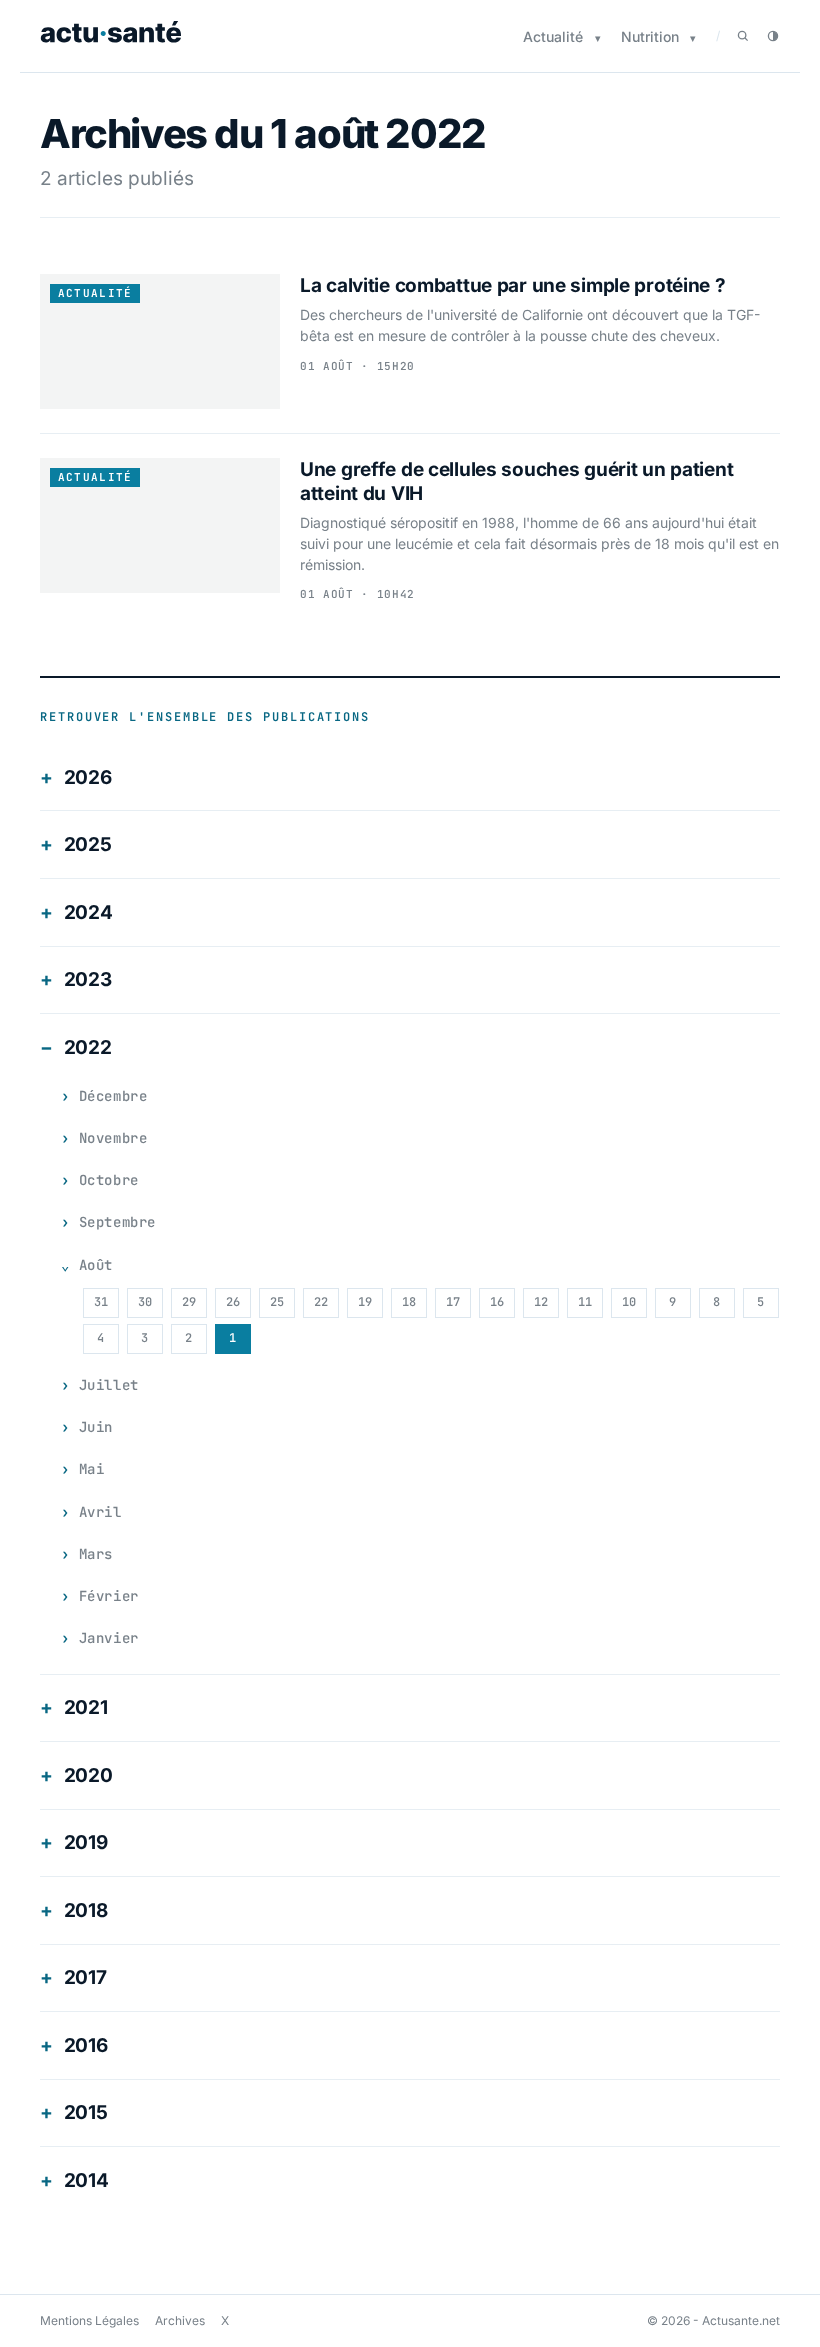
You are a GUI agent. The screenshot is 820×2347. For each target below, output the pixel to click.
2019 (86, 1842)
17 (453, 1302)
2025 (88, 844)
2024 (88, 912)
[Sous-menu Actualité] (598, 38)
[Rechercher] (743, 36)
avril (100, 1512)
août (96, 1265)
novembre (113, 1138)
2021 (86, 1707)
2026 (88, 777)
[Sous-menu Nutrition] (693, 38)
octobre (109, 1180)
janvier (109, 1638)
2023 (88, 979)
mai (92, 1469)
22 (321, 1302)
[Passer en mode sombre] (773, 36)
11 (585, 1302)
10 (629, 1302)
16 (497, 1302)
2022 (88, 1047)
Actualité (553, 36)
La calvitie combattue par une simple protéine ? (513, 285)
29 (189, 1302)
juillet (109, 1385)
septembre (117, 1222)
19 (365, 1302)
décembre (113, 1096)
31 (101, 1302)
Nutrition (650, 36)
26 (233, 1302)
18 (409, 1302)
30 (145, 1302)
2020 (88, 1775)
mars (96, 1554)
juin (96, 1427)
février (109, 1596)
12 (541, 1302)
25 (277, 1302)
